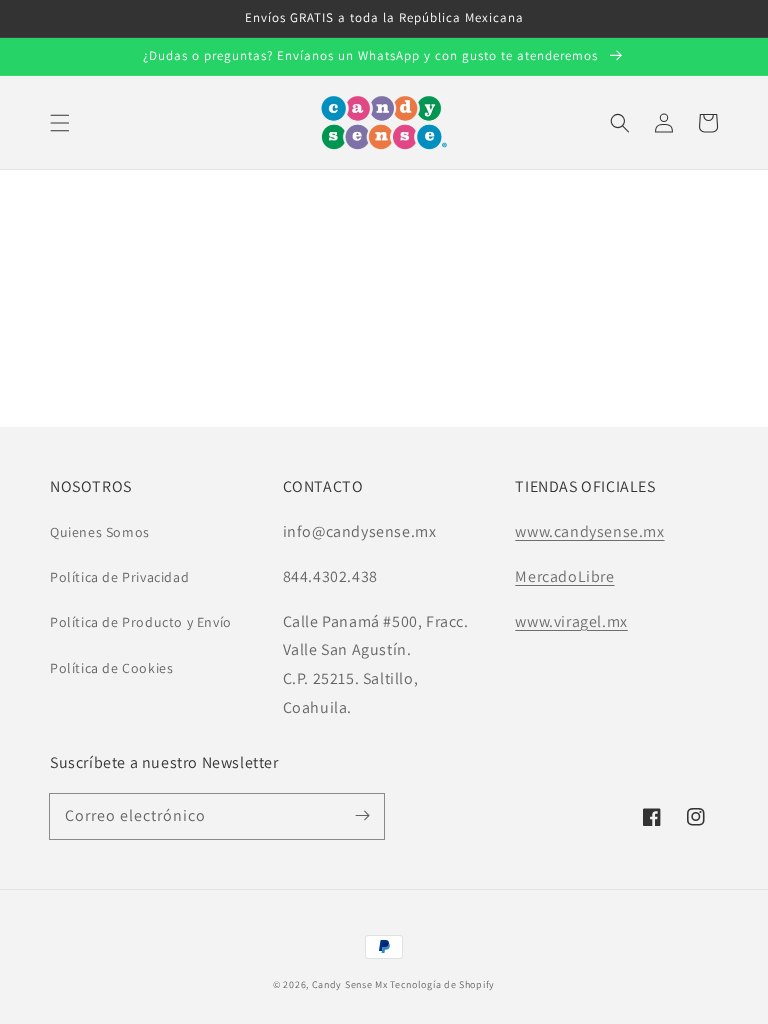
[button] (60, 123)
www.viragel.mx (571, 621)
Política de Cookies (111, 668)
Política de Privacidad (119, 577)
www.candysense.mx (589, 531)
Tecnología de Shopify (442, 984)
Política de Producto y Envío (141, 622)
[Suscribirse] (362, 816)
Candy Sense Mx (350, 984)
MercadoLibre (564, 576)
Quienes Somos (100, 532)
